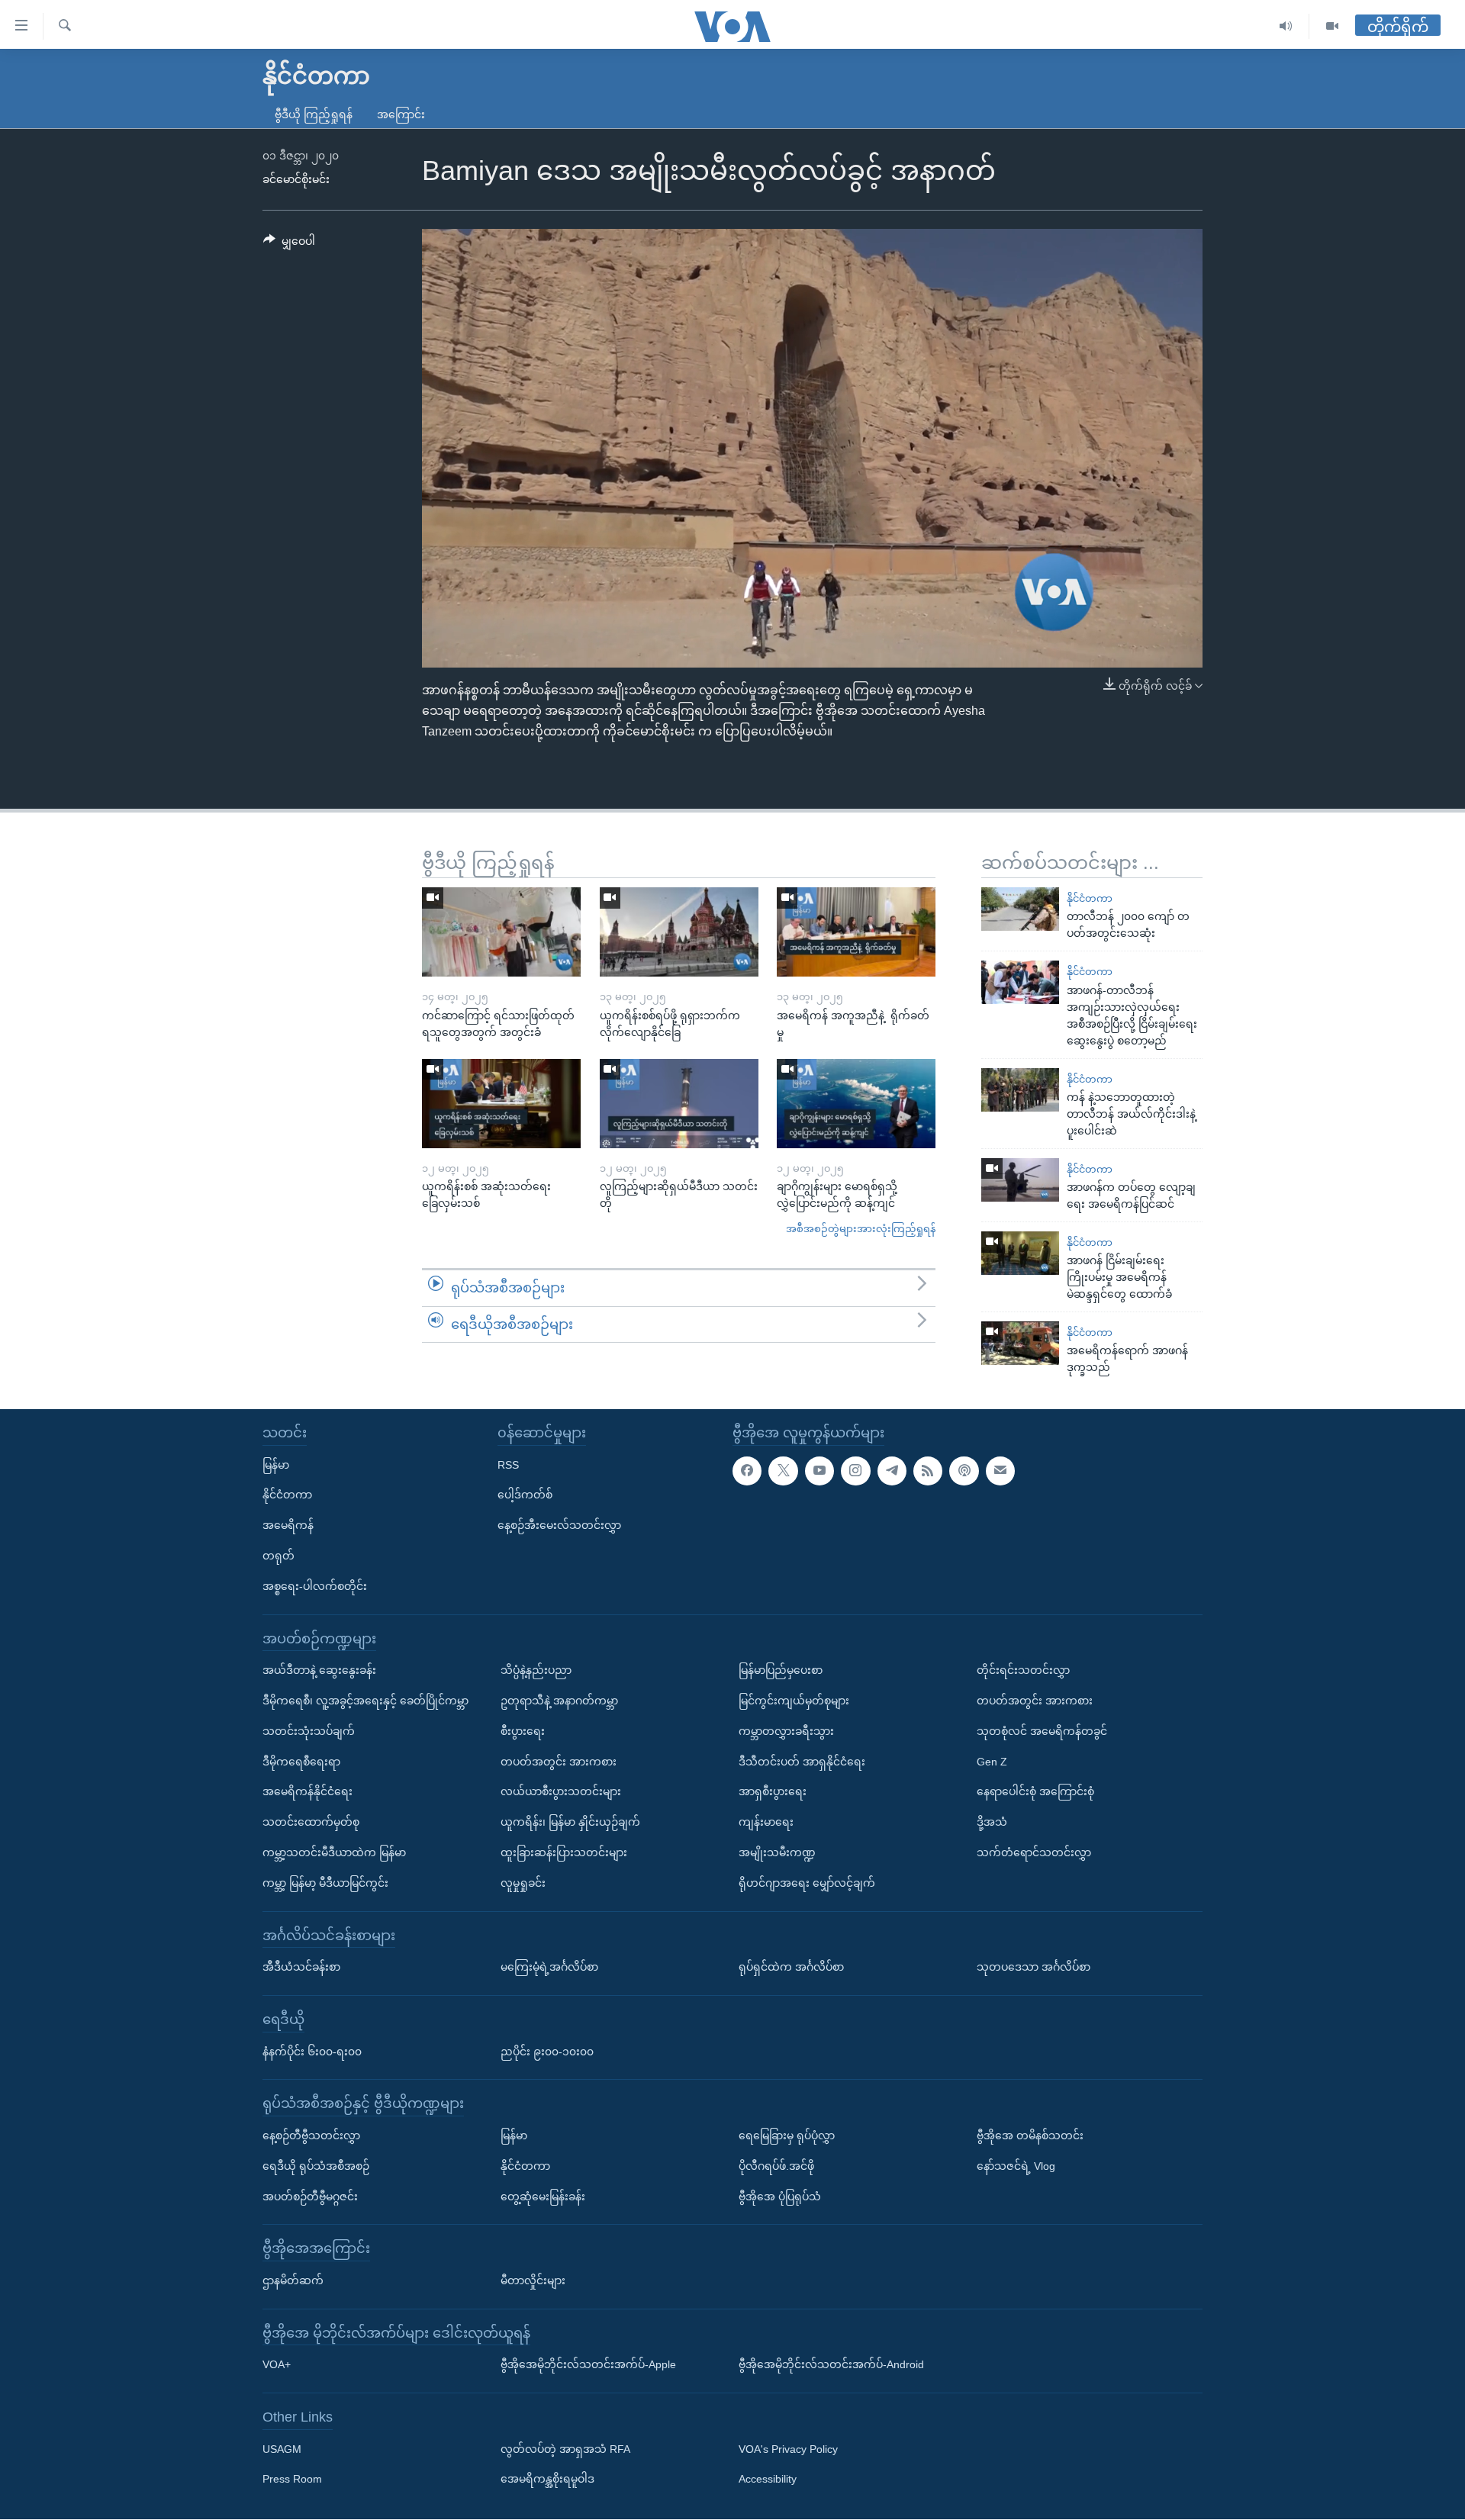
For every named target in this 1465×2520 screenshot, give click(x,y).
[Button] (289, 244)
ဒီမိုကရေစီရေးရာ (301, 1762)
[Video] (1332, 26)
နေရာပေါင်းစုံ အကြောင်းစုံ (1035, 1792)
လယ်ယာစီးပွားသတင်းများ (561, 1792)
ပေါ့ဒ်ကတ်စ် (525, 1495)
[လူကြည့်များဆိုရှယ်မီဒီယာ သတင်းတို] (679, 1104)
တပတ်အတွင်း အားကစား (559, 1762)
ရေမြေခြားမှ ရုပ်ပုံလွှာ (787, 2135)
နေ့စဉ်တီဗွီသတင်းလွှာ (311, 2135)
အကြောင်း (401, 114)
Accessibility (768, 2480)
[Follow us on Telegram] (892, 1471)
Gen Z (992, 1762)
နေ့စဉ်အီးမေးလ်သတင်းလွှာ (559, 1526)
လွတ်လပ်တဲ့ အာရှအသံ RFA (565, 2449)
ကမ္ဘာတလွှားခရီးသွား (786, 1731)
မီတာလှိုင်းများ (533, 2280)
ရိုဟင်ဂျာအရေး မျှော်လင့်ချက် (807, 1883)
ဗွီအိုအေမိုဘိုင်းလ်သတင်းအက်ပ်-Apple (588, 2365)
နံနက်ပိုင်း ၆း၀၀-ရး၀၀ (312, 2052)
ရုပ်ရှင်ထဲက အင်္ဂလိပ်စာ (791, 1967)
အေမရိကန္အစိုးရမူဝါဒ (547, 2480)
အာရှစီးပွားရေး (773, 1792)
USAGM (282, 2449)
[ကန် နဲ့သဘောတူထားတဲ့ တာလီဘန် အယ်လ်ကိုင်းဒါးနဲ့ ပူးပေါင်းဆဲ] (1020, 1090)
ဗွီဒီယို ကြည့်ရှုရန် (314, 114)
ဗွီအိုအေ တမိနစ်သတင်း (1030, 2135)
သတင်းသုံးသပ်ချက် (309, 1731)
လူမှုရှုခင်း (523, 1883)
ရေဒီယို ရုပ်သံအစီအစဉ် (316, 2166)
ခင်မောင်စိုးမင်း (296, 179)
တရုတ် (279, 1556)
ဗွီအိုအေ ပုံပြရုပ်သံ (780, 2197)
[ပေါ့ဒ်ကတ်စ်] (964, 1471)
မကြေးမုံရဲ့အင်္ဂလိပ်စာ (549, 1967)
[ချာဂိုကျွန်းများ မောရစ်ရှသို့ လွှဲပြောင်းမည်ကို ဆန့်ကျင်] (856, 1104)
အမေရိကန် (288, 1526)
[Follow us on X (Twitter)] (783, 1471)
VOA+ (277, 2365)
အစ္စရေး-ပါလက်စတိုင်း (315, 1586)
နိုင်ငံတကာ (1090, 898)
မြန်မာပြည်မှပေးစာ (781, 1671)
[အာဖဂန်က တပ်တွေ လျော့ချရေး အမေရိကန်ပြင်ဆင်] (1020, 1180)
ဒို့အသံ (992, 1823)
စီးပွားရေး (523, 1731)
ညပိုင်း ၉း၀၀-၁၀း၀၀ (547, 2052)
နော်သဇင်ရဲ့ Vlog (1016, 2166)
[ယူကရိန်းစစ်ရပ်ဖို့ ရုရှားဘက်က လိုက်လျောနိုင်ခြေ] (679, 932)
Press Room (292, 2480)
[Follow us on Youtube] (819, 1471)
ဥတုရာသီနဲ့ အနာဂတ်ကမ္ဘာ (559, 1701)
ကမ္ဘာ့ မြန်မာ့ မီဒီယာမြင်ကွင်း (325, 1883)
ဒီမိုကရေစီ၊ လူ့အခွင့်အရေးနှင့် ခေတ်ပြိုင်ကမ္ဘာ (365, 1701)
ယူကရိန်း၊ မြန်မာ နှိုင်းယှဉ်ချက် (570, 1823)
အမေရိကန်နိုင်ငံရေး (307, 1792)
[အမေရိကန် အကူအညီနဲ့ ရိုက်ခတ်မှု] (856, 932)
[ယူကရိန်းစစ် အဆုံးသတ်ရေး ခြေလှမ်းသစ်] (501, 1104)
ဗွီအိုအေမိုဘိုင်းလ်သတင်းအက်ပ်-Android (831, 2365)
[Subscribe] (1000, 1471)
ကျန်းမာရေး (766, 1823)
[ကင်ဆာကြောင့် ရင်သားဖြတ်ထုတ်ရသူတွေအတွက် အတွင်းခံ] (501, 932)
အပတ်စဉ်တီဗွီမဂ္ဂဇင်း (310, 2197)
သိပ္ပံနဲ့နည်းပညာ (536, 1671)
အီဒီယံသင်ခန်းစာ (301, 1967)
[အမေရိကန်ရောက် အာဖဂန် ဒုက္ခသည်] (1020, 1343)
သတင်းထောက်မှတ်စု (311, 1823)
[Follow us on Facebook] (747, 1471)
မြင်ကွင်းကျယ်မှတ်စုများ (794, 1701)
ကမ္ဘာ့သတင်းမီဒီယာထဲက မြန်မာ (334, 1852)
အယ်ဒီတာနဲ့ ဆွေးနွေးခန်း (319, 1671)
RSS (508, 1465)
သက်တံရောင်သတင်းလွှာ (1034, 1852)
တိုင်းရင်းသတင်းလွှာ (1023, 1671)
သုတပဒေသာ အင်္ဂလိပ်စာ (1034, 1967)
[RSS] (928, 1471)
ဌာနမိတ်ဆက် (293, 2280)
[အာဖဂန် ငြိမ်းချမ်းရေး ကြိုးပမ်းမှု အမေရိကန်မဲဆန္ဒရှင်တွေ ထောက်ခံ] (1020, 1253)
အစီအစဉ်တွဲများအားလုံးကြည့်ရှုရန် (861, 1229)
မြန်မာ (276, 1465)
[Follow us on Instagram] (855, 1471)
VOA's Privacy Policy (788, 2449)
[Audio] (1286, 26)
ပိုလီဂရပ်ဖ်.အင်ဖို (776, 2166)
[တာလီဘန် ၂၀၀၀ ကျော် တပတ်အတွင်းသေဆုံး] (1020, 909)
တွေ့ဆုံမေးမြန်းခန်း (543, 2197)
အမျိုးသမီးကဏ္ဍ (777, 1852)
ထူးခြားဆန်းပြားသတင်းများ (564, 1852)
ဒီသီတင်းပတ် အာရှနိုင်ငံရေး (802, 1762)
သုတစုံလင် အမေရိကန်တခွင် (1042, 1731)
